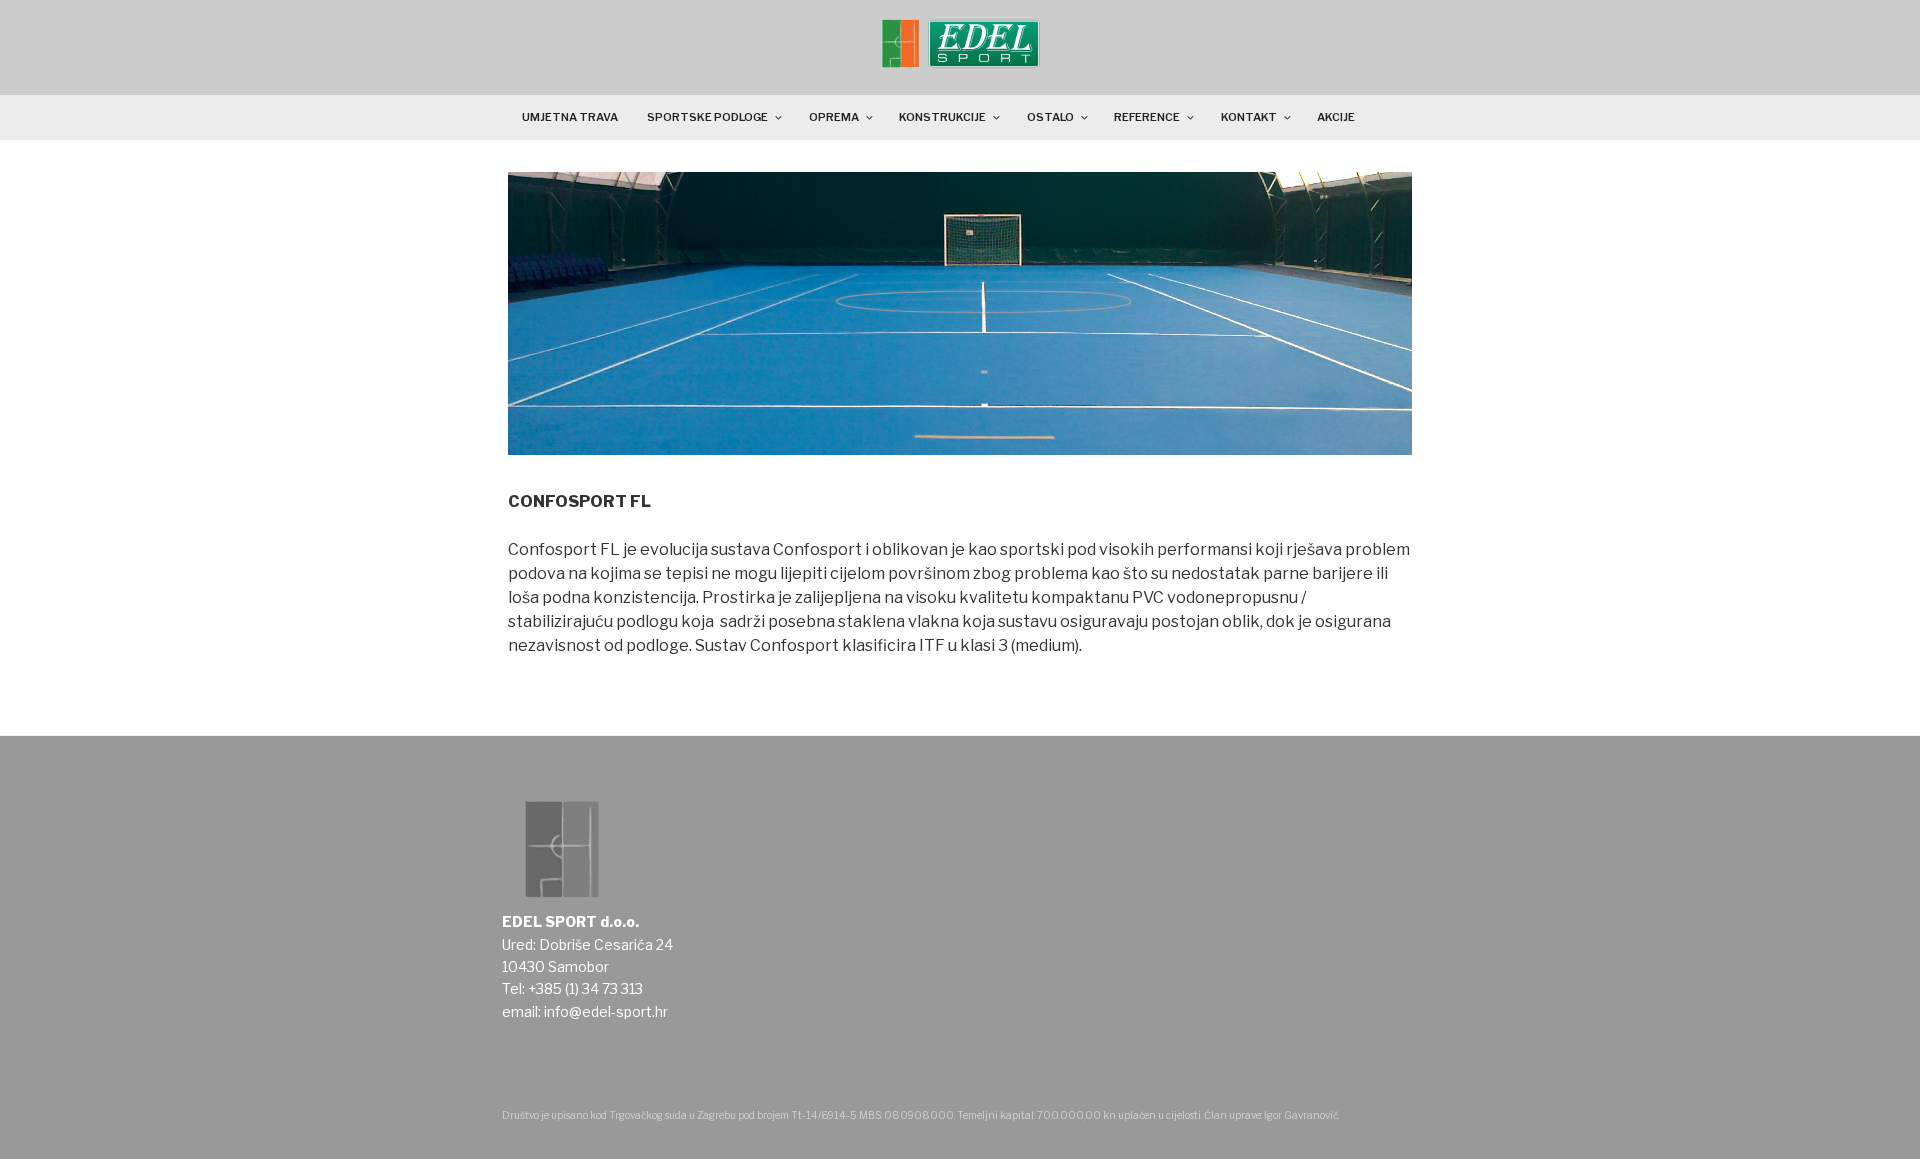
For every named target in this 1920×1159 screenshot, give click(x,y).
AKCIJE (1336, 117)
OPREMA (834, 117)
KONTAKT (1249, 117)
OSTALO (1050, 117)
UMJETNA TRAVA (570, 117)
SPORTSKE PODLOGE (707, 117)
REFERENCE (1147, 117)
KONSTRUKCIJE (942, 117)
